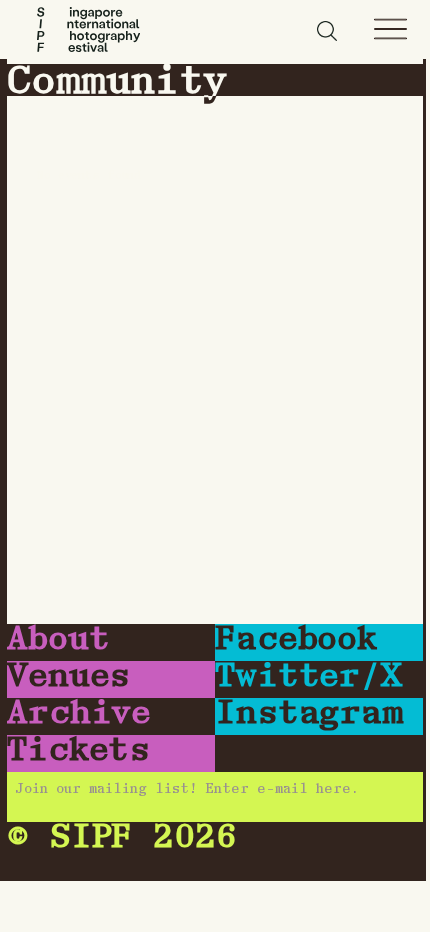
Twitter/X (308, 678)
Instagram (309, 715)
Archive (79, 715)
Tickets (78, 752)
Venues (68, 678)
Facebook (296, 641)
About (58, 641)
